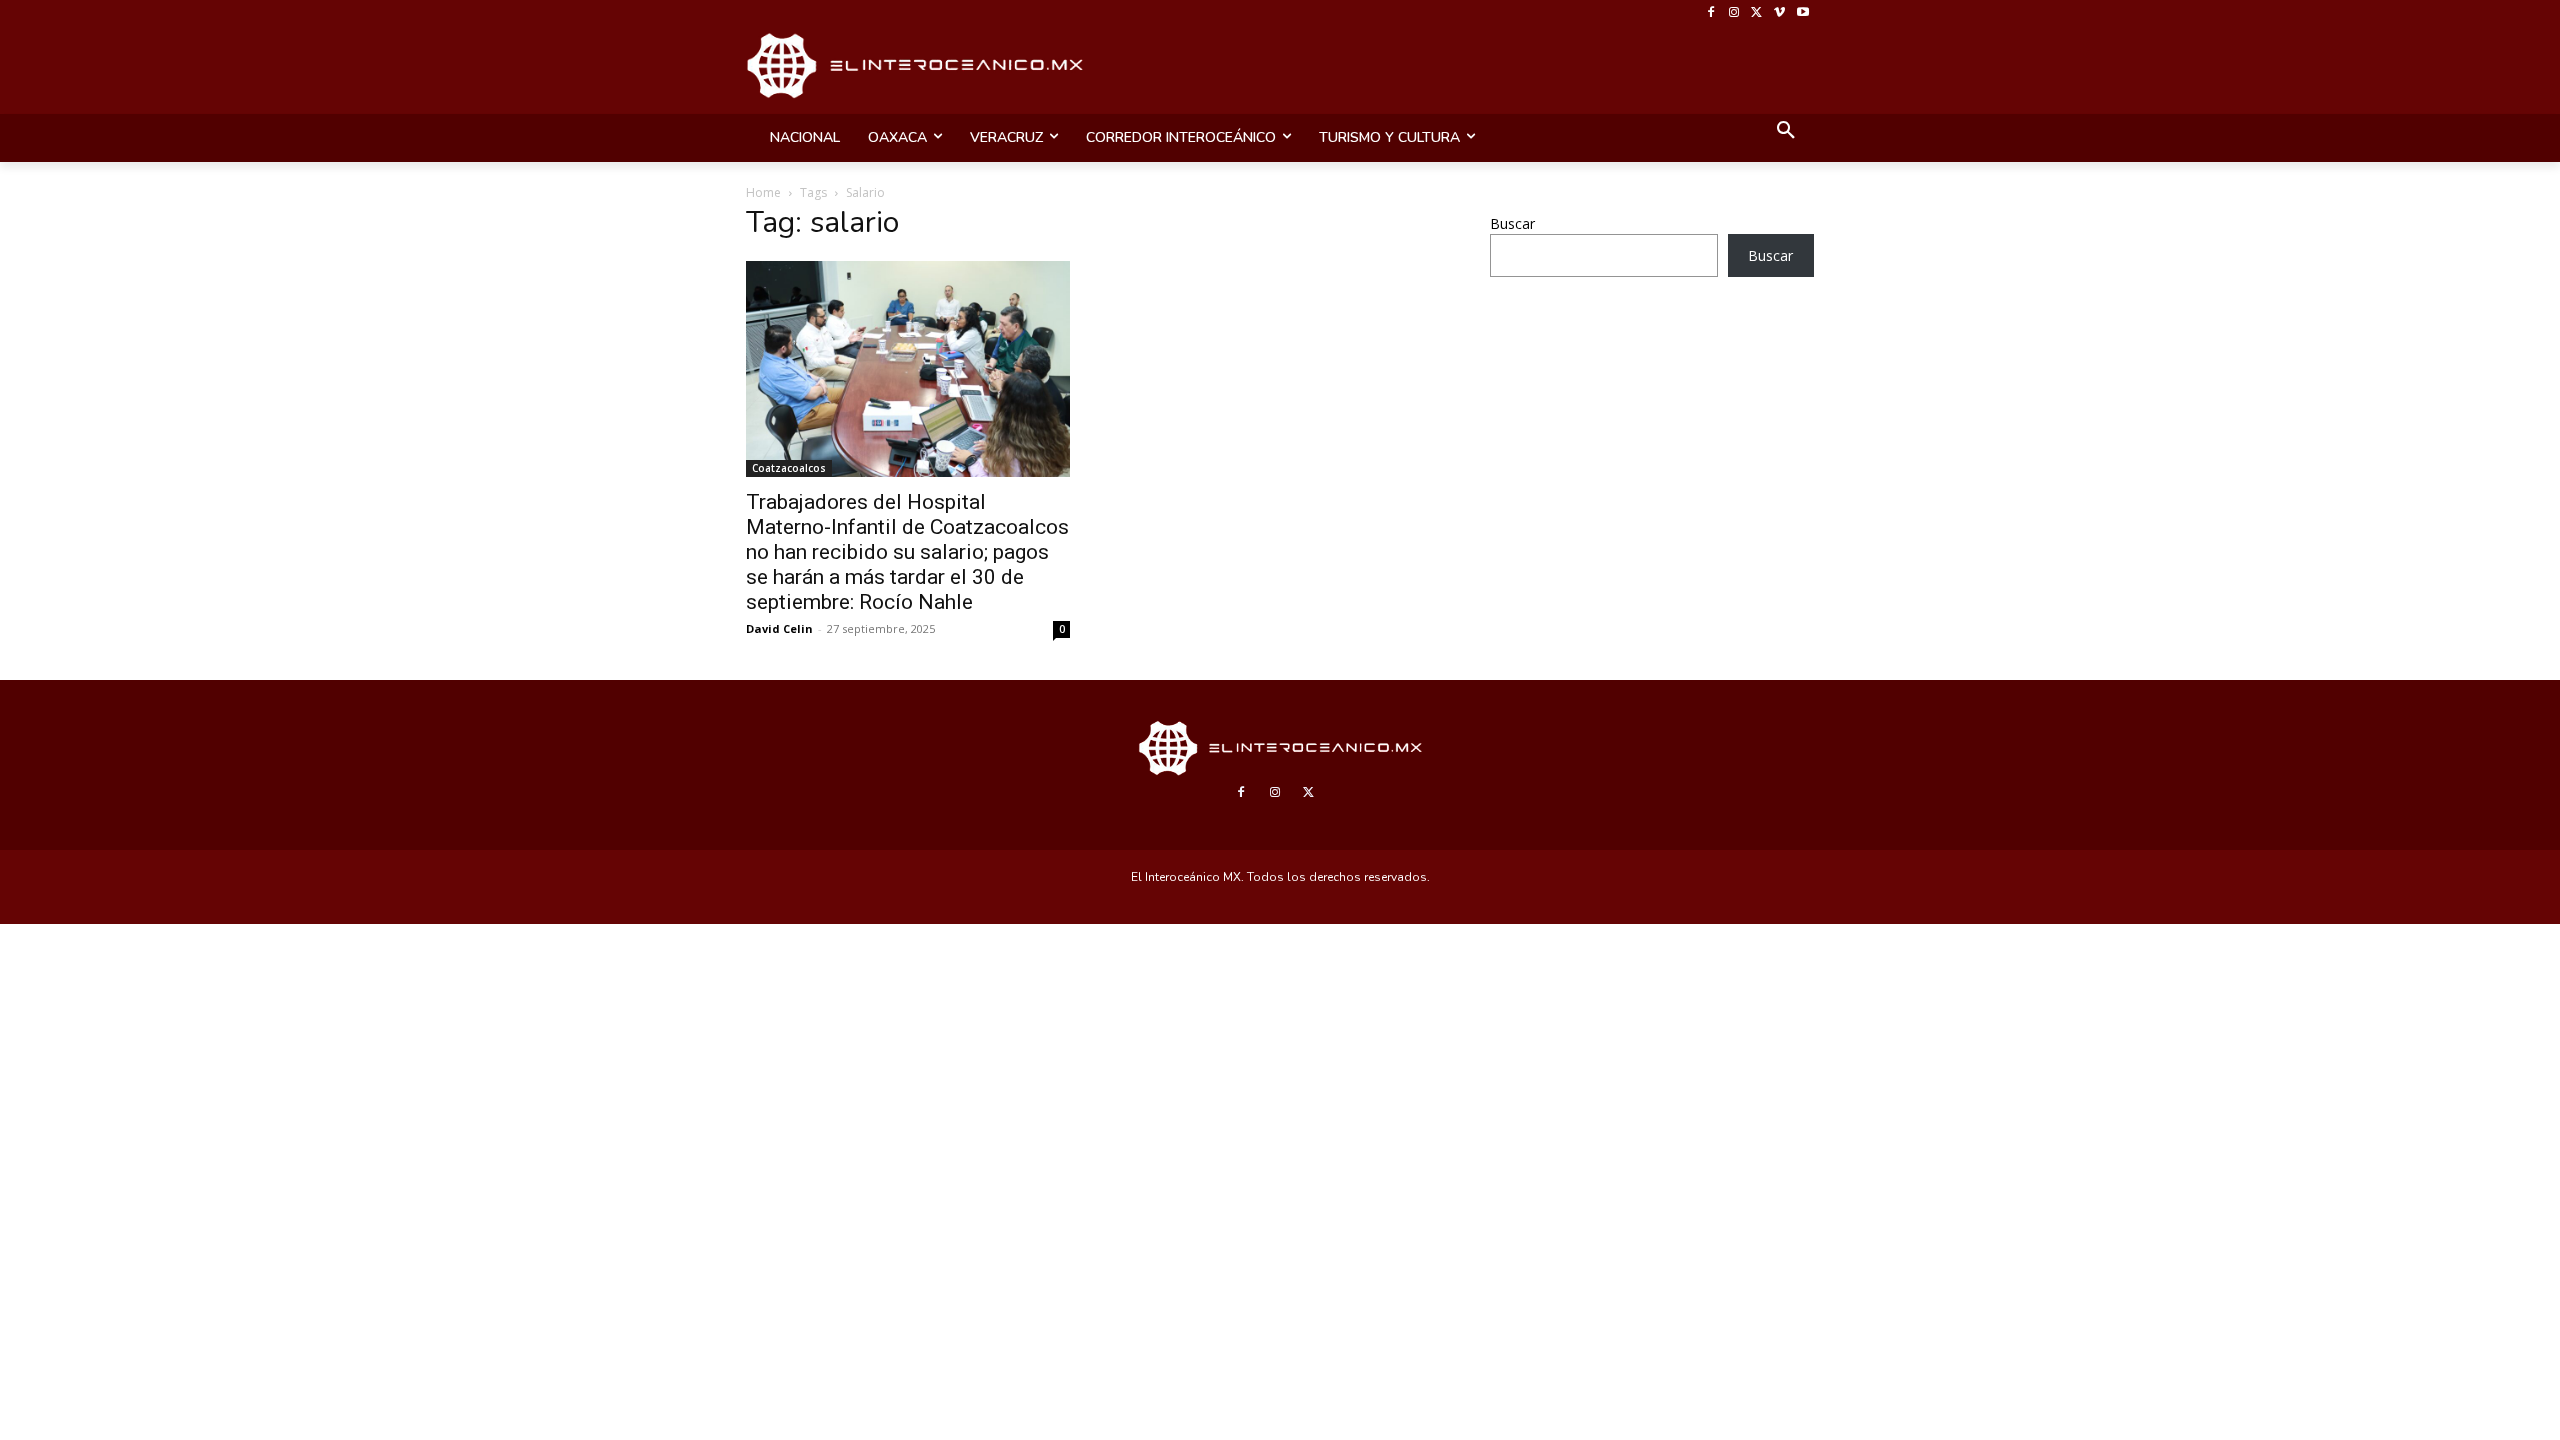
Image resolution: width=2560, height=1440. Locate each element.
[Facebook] (1711, 13)
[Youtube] (1802, 13)
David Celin (779, 628)
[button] (1786, 132)
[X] (1757, 13)
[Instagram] (1734, 13)
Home (763, 192)
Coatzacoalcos (789, 468)
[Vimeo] (1779, 13)
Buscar (1512, 223)
